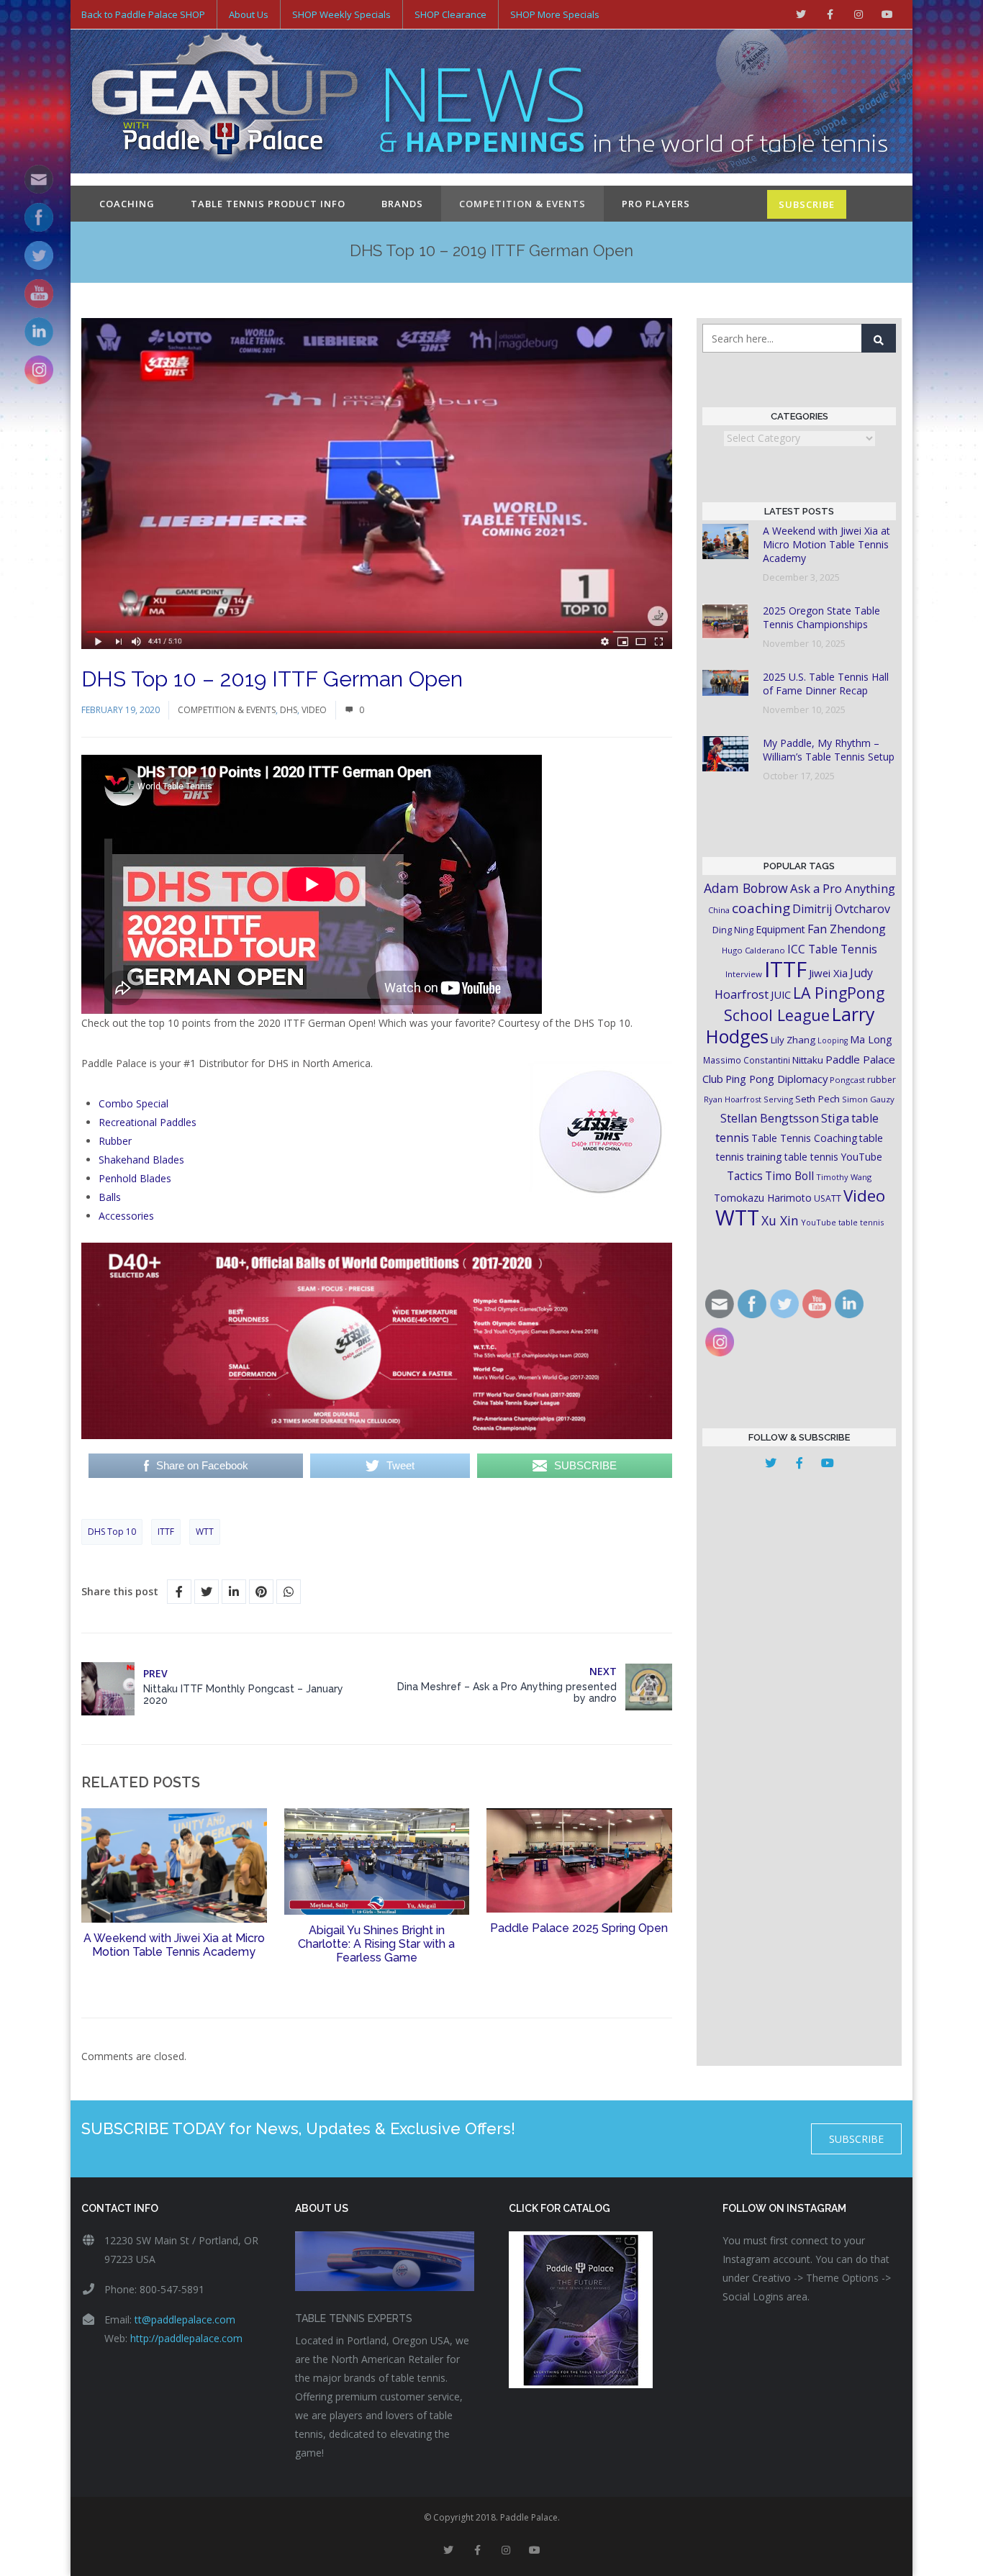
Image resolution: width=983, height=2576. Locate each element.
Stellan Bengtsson (770, 1118)
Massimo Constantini (747, 1060)
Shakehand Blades (141, 1160)
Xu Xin (780, 1220)
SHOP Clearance (450, 14)
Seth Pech (817, 1099)
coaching (761, 908)
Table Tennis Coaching (804, 1138)
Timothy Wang (844, 1177)
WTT (205, 1532)
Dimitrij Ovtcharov (841, 909)
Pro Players (656, 204)
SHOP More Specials (555, 14)
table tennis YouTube (833, 1157)
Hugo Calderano (753, 950)
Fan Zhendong (847, 929)
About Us (249, 14)
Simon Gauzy (868, 1099)
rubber (882, 1080)
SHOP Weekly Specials (341, 14)
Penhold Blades (135, 1178)
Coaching (127, 204)
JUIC (781, 994)
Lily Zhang (793, 1040)
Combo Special (133, 1103)
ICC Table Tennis (832, 949)
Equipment (780, 929)
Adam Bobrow (746, 888)
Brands (402, 204)
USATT (828, 1198)
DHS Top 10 (112, 1532)
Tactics (745, 1176)
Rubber (115, 1141)
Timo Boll (789, 1176)
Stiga (835, 1118)
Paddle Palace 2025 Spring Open (579, 1928)
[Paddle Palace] (225, 103)
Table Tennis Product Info (268, 204)
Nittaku (808, 1060)
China (719, 910)
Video (314, 710)
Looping (833, 1040)
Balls (110, 1197)
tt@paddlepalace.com (185, 2319)
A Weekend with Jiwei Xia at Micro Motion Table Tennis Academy (174, 1945)
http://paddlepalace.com (186, 2338)
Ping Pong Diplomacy (776, 1079)
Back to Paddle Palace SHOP (143, 14)
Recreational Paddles (148, 1122)
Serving (778, 1099)
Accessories (126, 1216)
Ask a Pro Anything (843, 888)
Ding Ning (733, 930)
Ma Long (871, 1039)
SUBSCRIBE (807, 204)
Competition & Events (522, 204)
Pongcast (847, 1080)
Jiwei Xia (828, 973)
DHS (289, 710)
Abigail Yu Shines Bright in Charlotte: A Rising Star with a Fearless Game (376, 1944)
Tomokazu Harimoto (763, 1198)
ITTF (166, 1532)
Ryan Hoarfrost (733, 1099)
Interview (744, 974)
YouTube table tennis (842, 1222)
